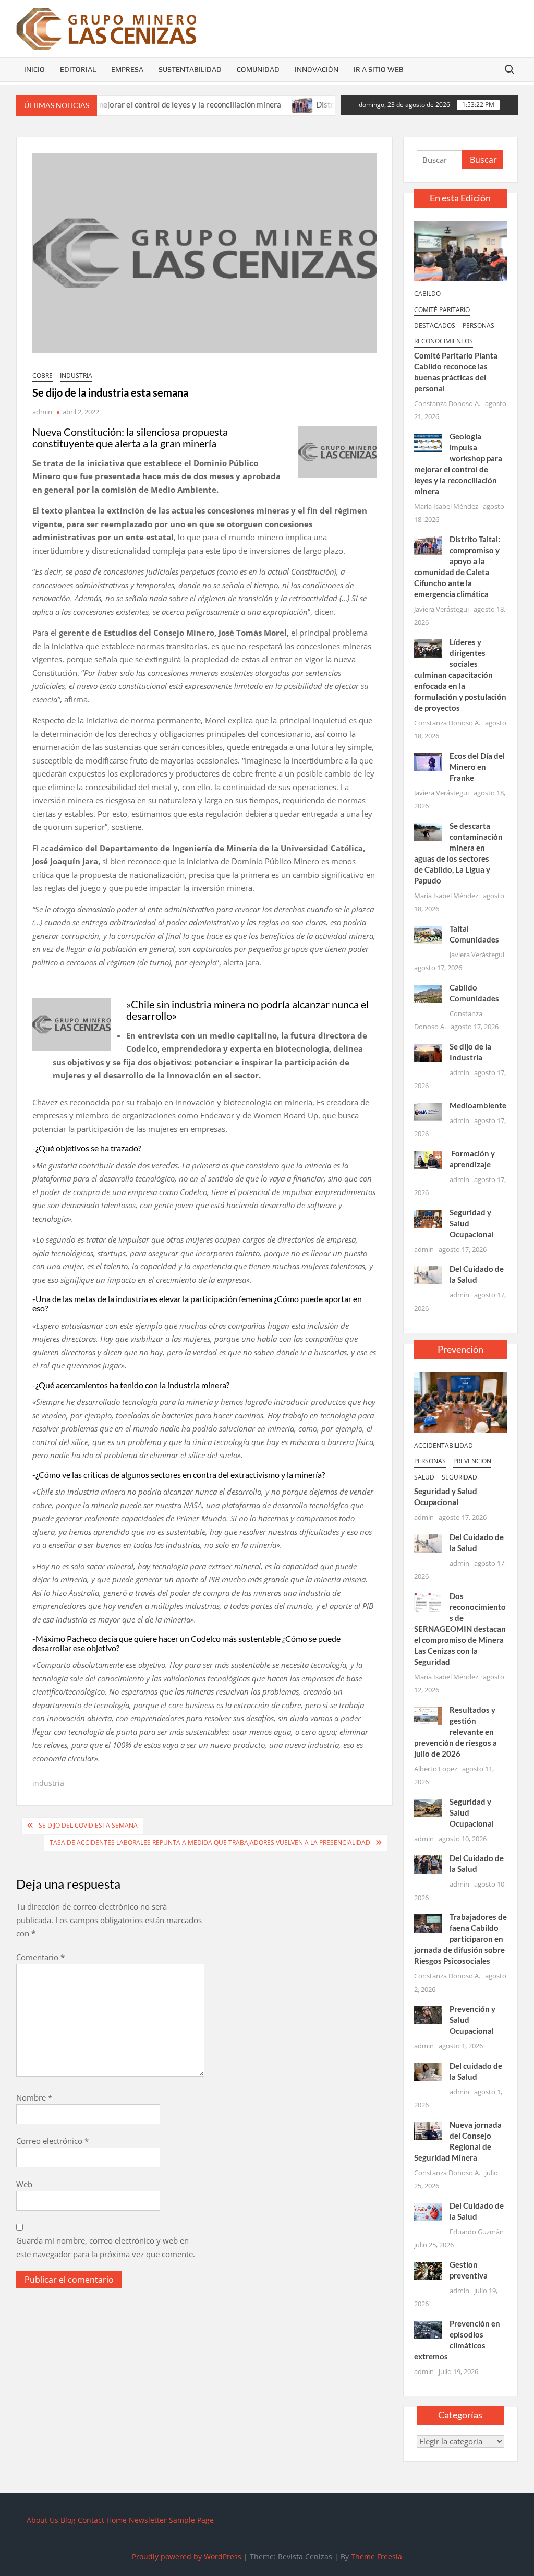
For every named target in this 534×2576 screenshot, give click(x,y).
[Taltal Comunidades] (428, 934)
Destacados (435, 325)
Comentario (40, 1957)
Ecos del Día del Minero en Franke (477, 767)
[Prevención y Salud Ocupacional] (428, 2014)
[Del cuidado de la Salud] (428, 2071)
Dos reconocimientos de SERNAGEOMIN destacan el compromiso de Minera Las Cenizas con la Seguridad (460, 1629)
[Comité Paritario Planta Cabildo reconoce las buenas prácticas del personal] (461, 250)
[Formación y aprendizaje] (428, 1159)
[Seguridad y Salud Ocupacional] (428, 1218)
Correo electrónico (52, 2141)
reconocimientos (444, 341)
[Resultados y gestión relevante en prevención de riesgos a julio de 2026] (428, 1715)
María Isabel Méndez (446, 506)
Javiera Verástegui (441, 609)
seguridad (459, 1477)
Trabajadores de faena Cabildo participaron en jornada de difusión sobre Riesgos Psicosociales (461, 1939)
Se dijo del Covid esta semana (88, 1825)
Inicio (34, 69)
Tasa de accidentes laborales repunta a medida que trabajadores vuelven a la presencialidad (210, 1842)
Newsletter (148, 2520)
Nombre (34, 2097)
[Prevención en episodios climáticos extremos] (428, 2329)
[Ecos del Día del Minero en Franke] (428, 761)
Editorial (78, 69)
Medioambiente (478, 1105)
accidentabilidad (444, 1445)
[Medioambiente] (428, 1111)
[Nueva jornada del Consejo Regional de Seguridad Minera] (428, 2130)
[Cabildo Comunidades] (428, 993)
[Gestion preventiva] (428, 2270)
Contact (91, 2520)
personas (478, 325)
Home (117, 2520)
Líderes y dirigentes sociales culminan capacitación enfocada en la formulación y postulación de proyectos (460, 675)
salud (424, 1477)
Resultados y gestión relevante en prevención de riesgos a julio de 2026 (456, 1732)
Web (24, 2184)
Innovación (317, 69)
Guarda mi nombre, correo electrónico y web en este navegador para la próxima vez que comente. (106, 2247)
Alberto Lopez (436, 1769)
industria (76, 375)
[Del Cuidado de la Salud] (428, 1274)
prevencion (472, 1461)
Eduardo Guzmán (477, 2232)
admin (42, 412)
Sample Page (191, 2520)
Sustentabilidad (190, 69)
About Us (43, 2520)
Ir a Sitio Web (379, 69)
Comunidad (258, 69)
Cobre (43, 375)
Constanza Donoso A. (447, 403)
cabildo (427, 294)
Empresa (127, 69)
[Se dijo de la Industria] (428, 1052)
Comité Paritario (442, 310)
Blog (68, 2520)
